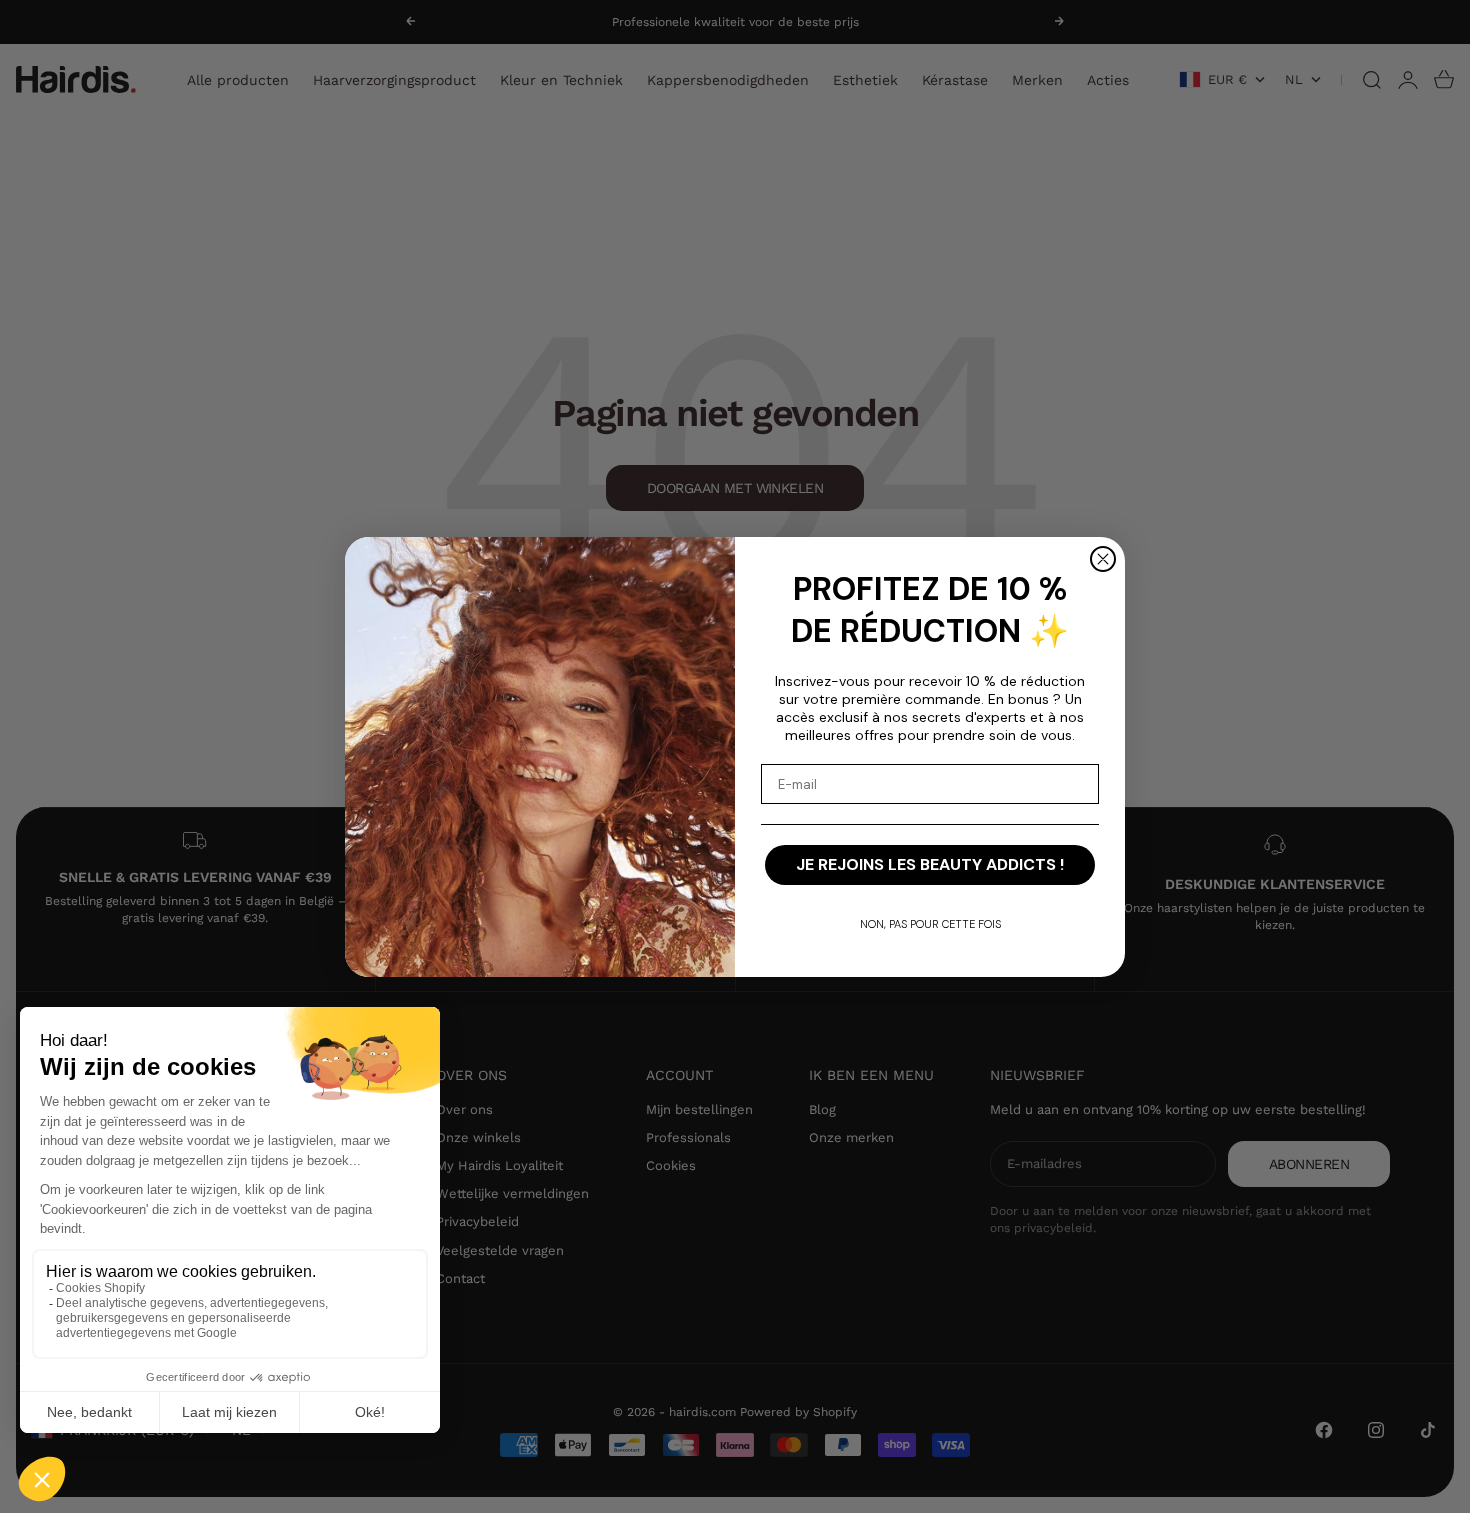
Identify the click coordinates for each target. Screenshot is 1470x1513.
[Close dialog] (1103, 559)
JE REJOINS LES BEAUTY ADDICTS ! (930, 864)
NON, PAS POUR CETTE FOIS (930, 924)
